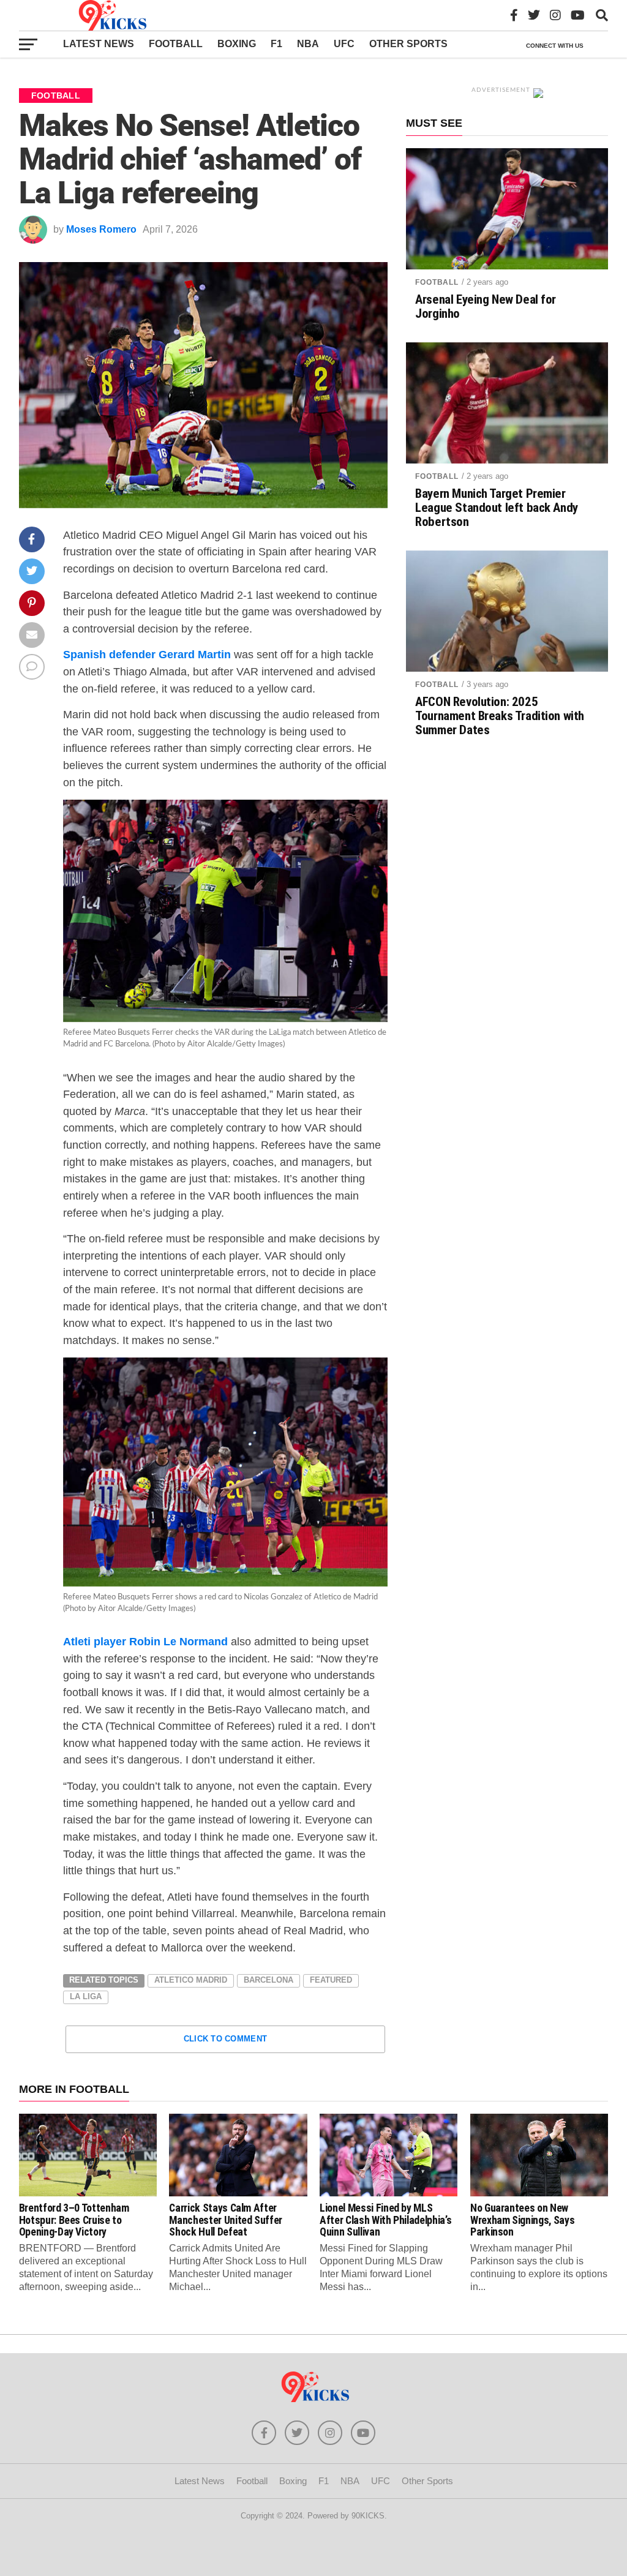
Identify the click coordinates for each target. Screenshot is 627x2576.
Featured (331, 1980)
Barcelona (268, 1980)
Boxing (237, 44)
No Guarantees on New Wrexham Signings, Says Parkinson (522, 2220)
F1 (276, 44)
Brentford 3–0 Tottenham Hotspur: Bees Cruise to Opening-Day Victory (74, 2220)
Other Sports (408, 44)
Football (176, 44)
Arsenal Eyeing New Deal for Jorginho (486, 307)
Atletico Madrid (191, 1980)
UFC (344, 44)
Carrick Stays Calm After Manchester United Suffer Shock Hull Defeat (226, 2220)
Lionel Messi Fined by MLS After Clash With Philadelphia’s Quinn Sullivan (385, 2220)
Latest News (99, 44)
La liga (86, 1996)
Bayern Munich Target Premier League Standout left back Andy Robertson (497, 508)
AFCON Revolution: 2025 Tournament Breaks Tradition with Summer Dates (500, 716)
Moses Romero (101, 229)
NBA (308, 44)
